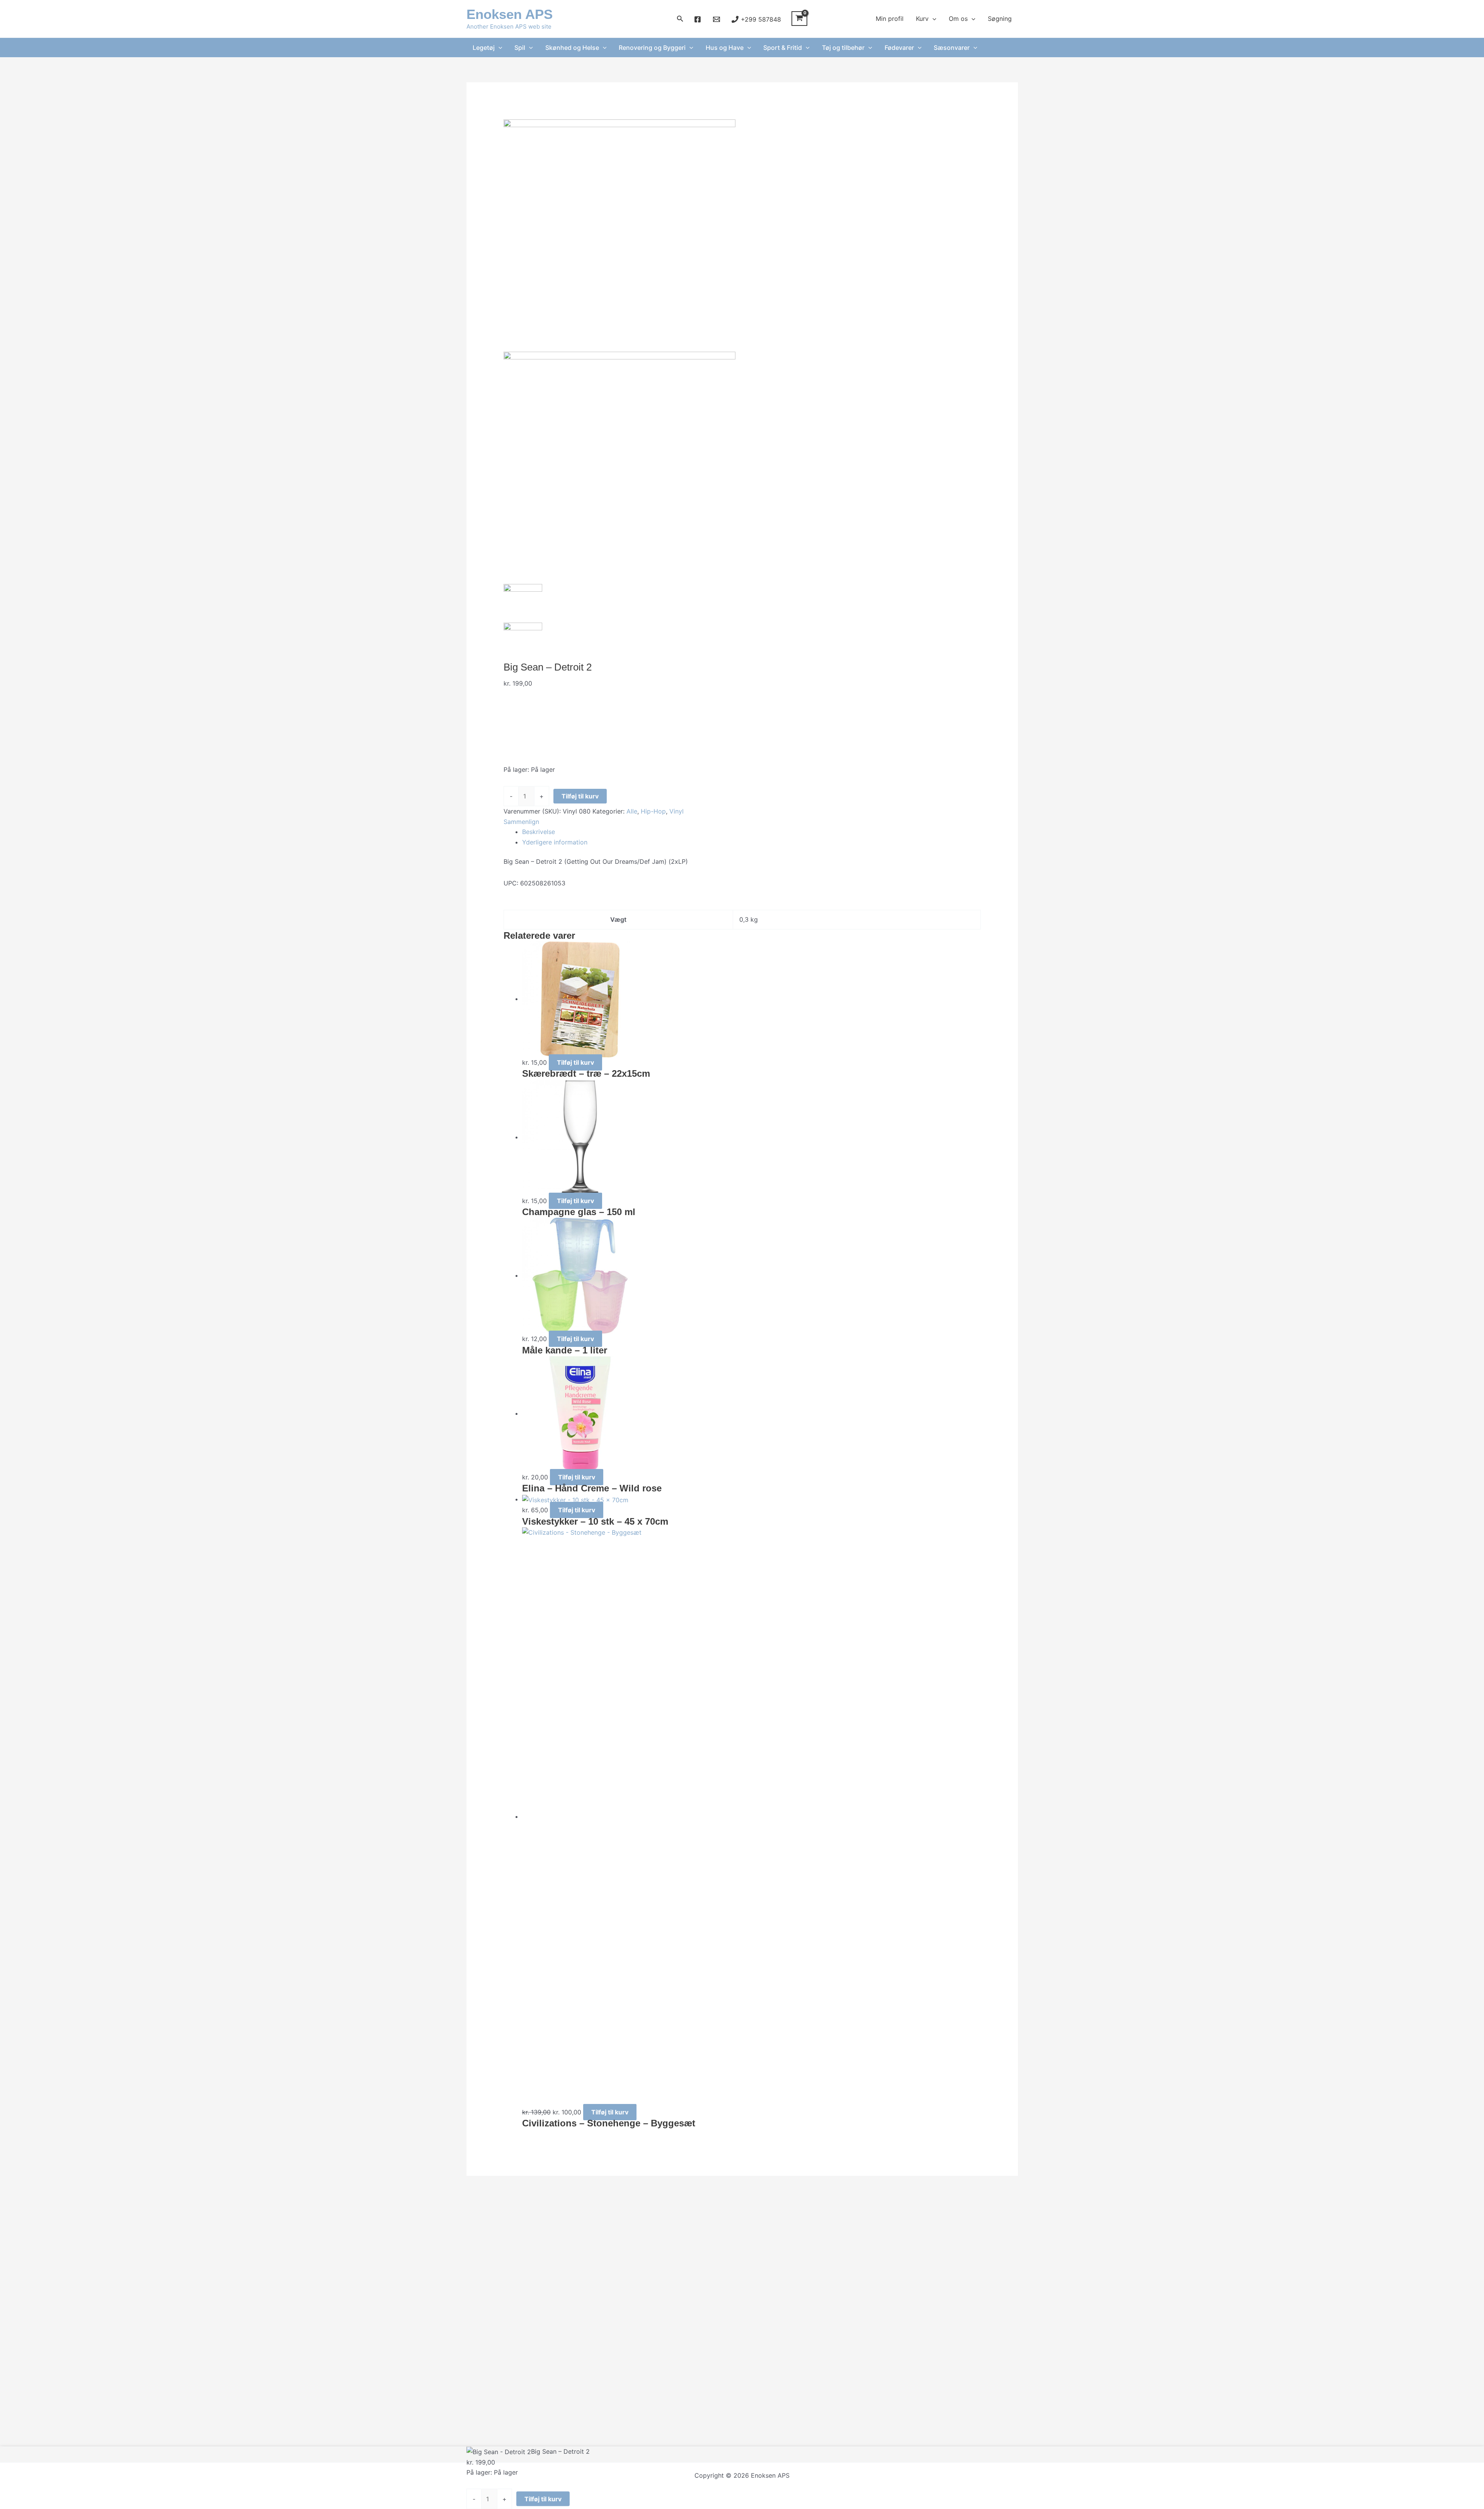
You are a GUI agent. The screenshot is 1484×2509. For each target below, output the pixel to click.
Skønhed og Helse (572, 48)
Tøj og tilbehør (843, 48)
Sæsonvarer (952, 48)
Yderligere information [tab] (555, 842)
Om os (958, 19)
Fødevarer (899, 48)
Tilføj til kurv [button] (575, 1062)
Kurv (922, 19)
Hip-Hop (653, 811)
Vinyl (676, 811)
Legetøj (484, 48)
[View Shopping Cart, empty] (799, 19)
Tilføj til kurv (580, 796)
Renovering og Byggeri (652, 48)
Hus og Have (725, 48)
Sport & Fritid (783, 48)
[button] (680, 19)
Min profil (890, 19)
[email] (717, 19)
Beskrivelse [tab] (539, 832)
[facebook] (699, 19)
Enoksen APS (510, 14)
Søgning (1000, 19)
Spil (520, 48)
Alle (632, 811)
